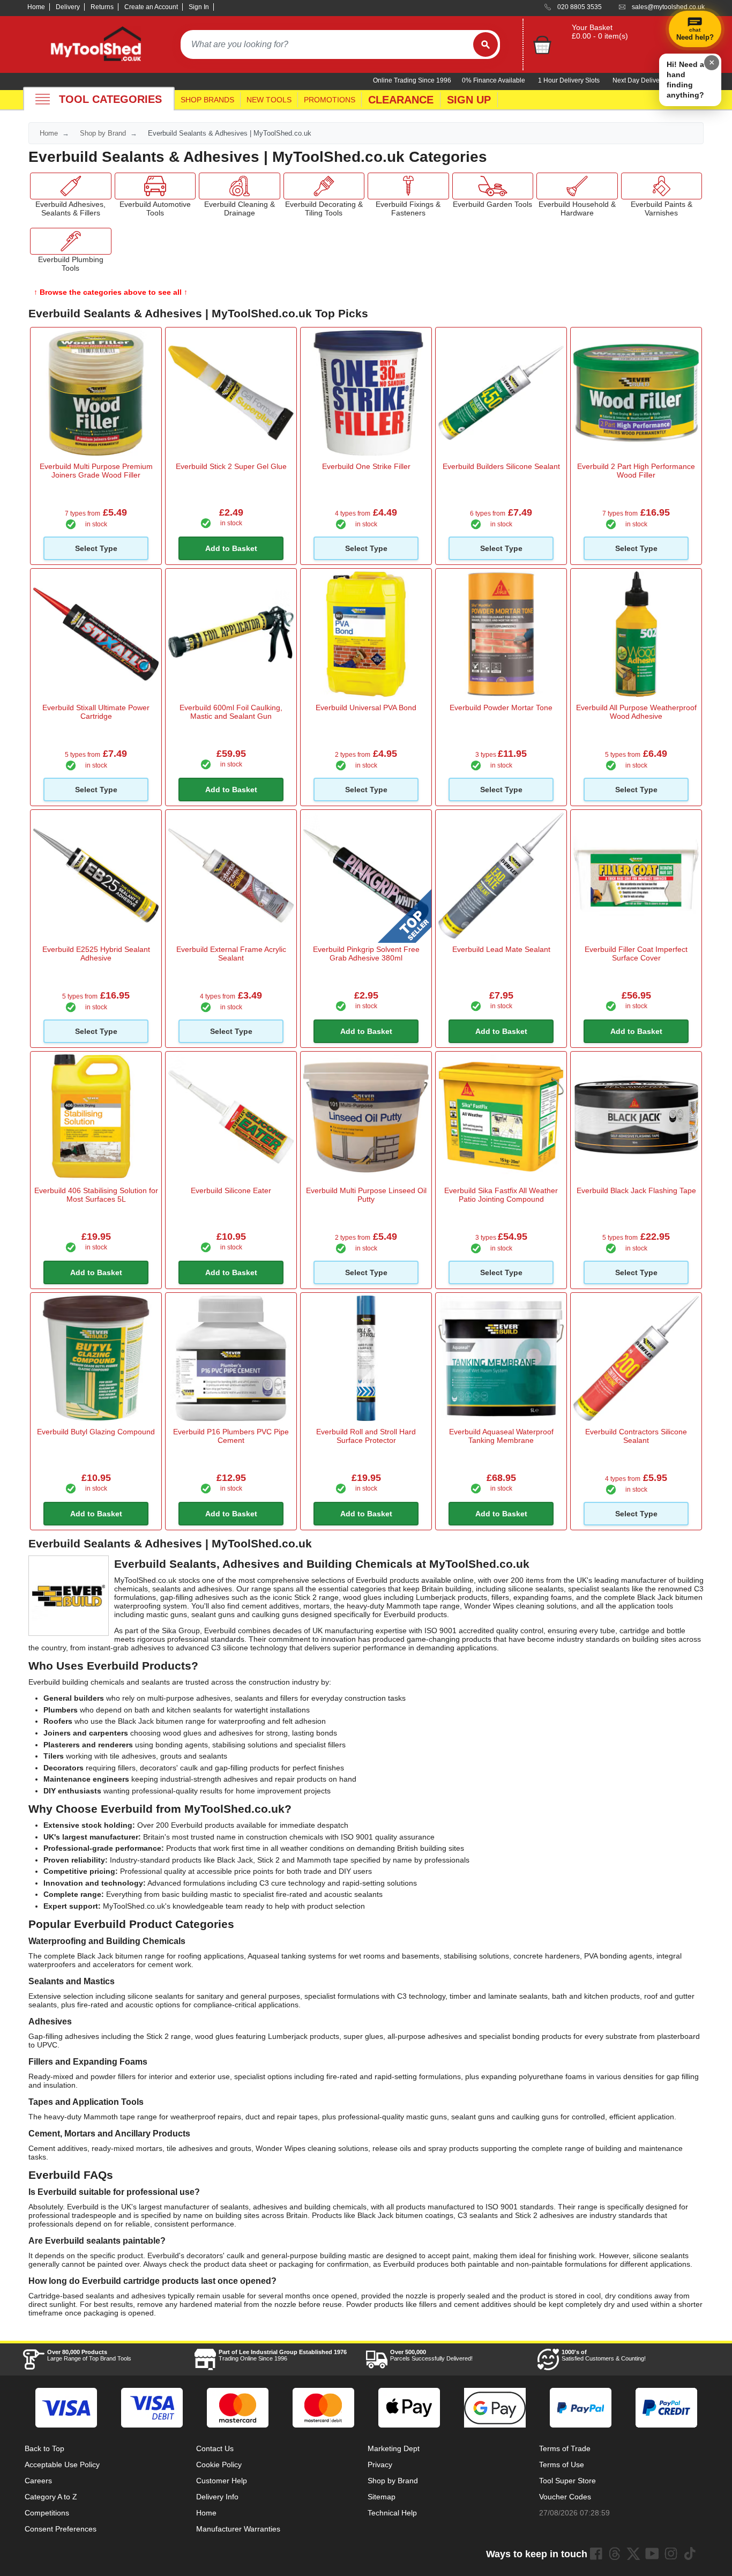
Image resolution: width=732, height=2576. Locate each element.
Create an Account (151, 7)
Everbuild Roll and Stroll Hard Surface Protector (366, 1436)
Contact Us (215, 2448)
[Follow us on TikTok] (690, 2553)
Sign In (199, 7)
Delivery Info (217, 2497)
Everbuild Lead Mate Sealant (501, 949)
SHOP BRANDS (207, 100)
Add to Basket (231, 548)
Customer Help (222, 2481)
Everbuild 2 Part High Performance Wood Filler (636, 471)
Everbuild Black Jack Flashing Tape (636, 1190)
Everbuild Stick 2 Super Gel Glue (231, 466)
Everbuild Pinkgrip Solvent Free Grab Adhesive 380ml (366, 954)
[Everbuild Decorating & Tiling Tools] (324, 186)
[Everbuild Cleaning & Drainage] (240, 186)
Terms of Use (562, 2465)
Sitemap (382, 2497)
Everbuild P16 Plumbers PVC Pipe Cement (231, 1436)
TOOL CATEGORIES (110, 99)
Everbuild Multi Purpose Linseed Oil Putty (366, 1195)
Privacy (380, 2465)
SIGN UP (469, 100)
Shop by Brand (103, 133)
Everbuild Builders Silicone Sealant (501, 466)
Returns (102, 7)
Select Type (96, 548)
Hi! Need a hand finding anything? (685, 80)
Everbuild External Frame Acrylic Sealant (231, 954)
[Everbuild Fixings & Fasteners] (408, 186)
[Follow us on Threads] (615, 2553)
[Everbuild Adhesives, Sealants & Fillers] (71, 186)
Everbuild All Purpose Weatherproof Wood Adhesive (636, 712)
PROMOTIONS (330, 100)
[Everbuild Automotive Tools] (155, 186)
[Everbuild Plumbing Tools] (71, 241)
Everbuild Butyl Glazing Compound (96, 1432)
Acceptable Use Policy (62, 2465)
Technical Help (392, 2513)
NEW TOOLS (269, 100)
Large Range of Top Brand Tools (89, 2355)
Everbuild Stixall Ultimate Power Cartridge (96, 712)
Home (36, 7)
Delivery (68, 7)
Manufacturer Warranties (238, 2529)
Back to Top (44, 2448)
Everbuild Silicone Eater (231, 1190)
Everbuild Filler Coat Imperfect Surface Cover (636, 954)
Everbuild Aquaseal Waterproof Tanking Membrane (501, 1436)
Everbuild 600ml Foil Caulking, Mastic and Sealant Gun (231, 712)
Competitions (47, 2513)
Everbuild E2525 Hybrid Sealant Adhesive (96, 954)
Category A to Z (51, 2497)
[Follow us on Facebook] (596, 2553)
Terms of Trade (565, 2448)
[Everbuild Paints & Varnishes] (662, 186)
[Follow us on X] (633, 2553)
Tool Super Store (567, 2481)
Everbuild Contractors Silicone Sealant (636, 1436)
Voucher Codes (565, 2497)
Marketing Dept (394, 2448)
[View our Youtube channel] (652, 2553)
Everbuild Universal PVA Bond (366, 708)
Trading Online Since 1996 (283, 2355)
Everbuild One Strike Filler (366, 466)
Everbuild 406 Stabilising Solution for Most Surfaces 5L (96, 1195)
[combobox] (327, 44)
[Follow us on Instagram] (671, 2553)
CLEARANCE (401, 100)
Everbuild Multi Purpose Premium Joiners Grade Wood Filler (96, 471)
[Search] (485, 44)
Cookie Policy (219, 2465)
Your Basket (592, 27)
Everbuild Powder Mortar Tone (501, 708)
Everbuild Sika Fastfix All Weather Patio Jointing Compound (501, 1195)
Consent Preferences (61, 2529)
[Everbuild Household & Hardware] (577, 186)
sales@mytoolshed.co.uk (668, 7)
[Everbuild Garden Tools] (493, 186)
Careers (38, 2481)
